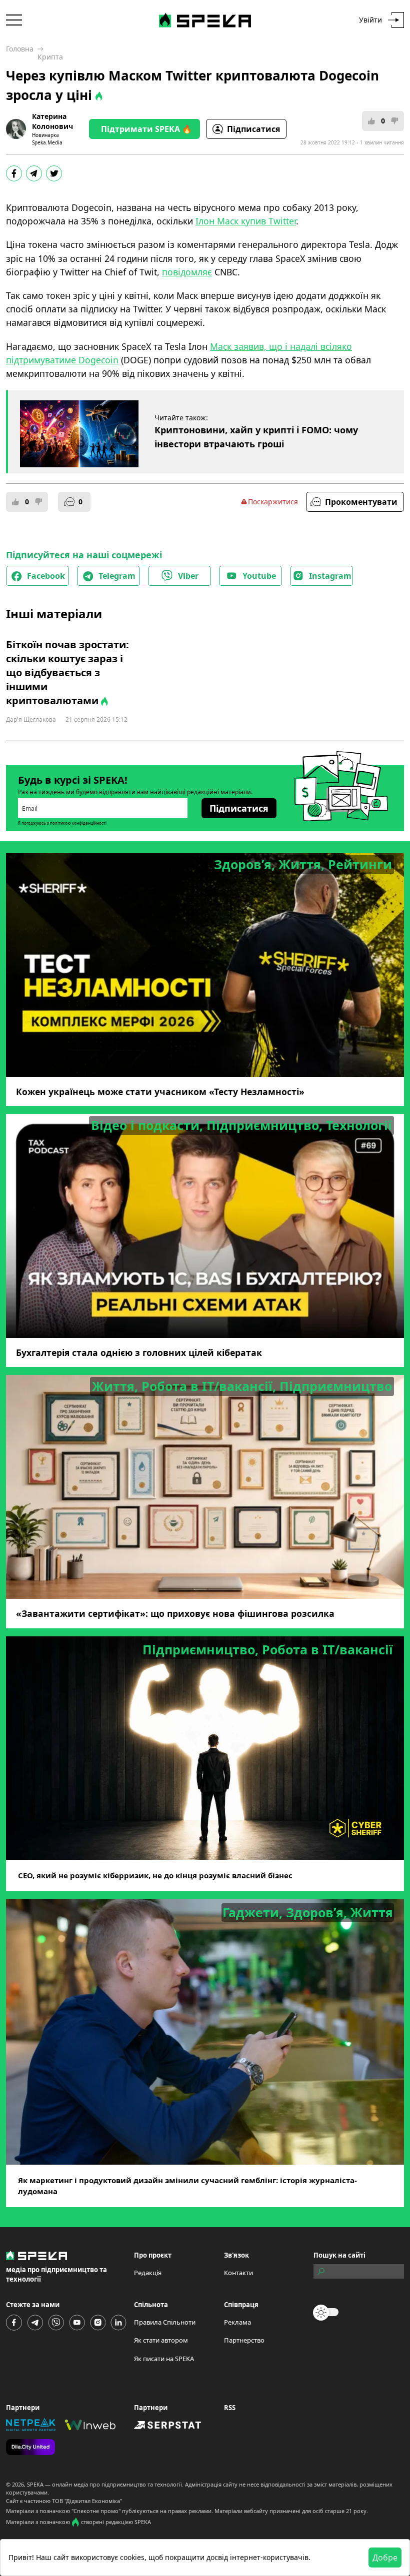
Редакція (148, 2273)
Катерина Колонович (52, 121)
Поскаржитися (273, 502)
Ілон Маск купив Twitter (246, 221)
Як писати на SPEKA (164, 2359)
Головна (20, 49)
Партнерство (244, 2340)
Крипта (50, 57)
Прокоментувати (361, 502)
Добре (385, 2558)
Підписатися (253, 129)
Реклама (237, 2322)
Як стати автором (161, 2340)
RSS (230, 2408)
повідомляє (187, 272)
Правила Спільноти (165, 2322)
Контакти (238, 2273)
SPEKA (35, 2484)
